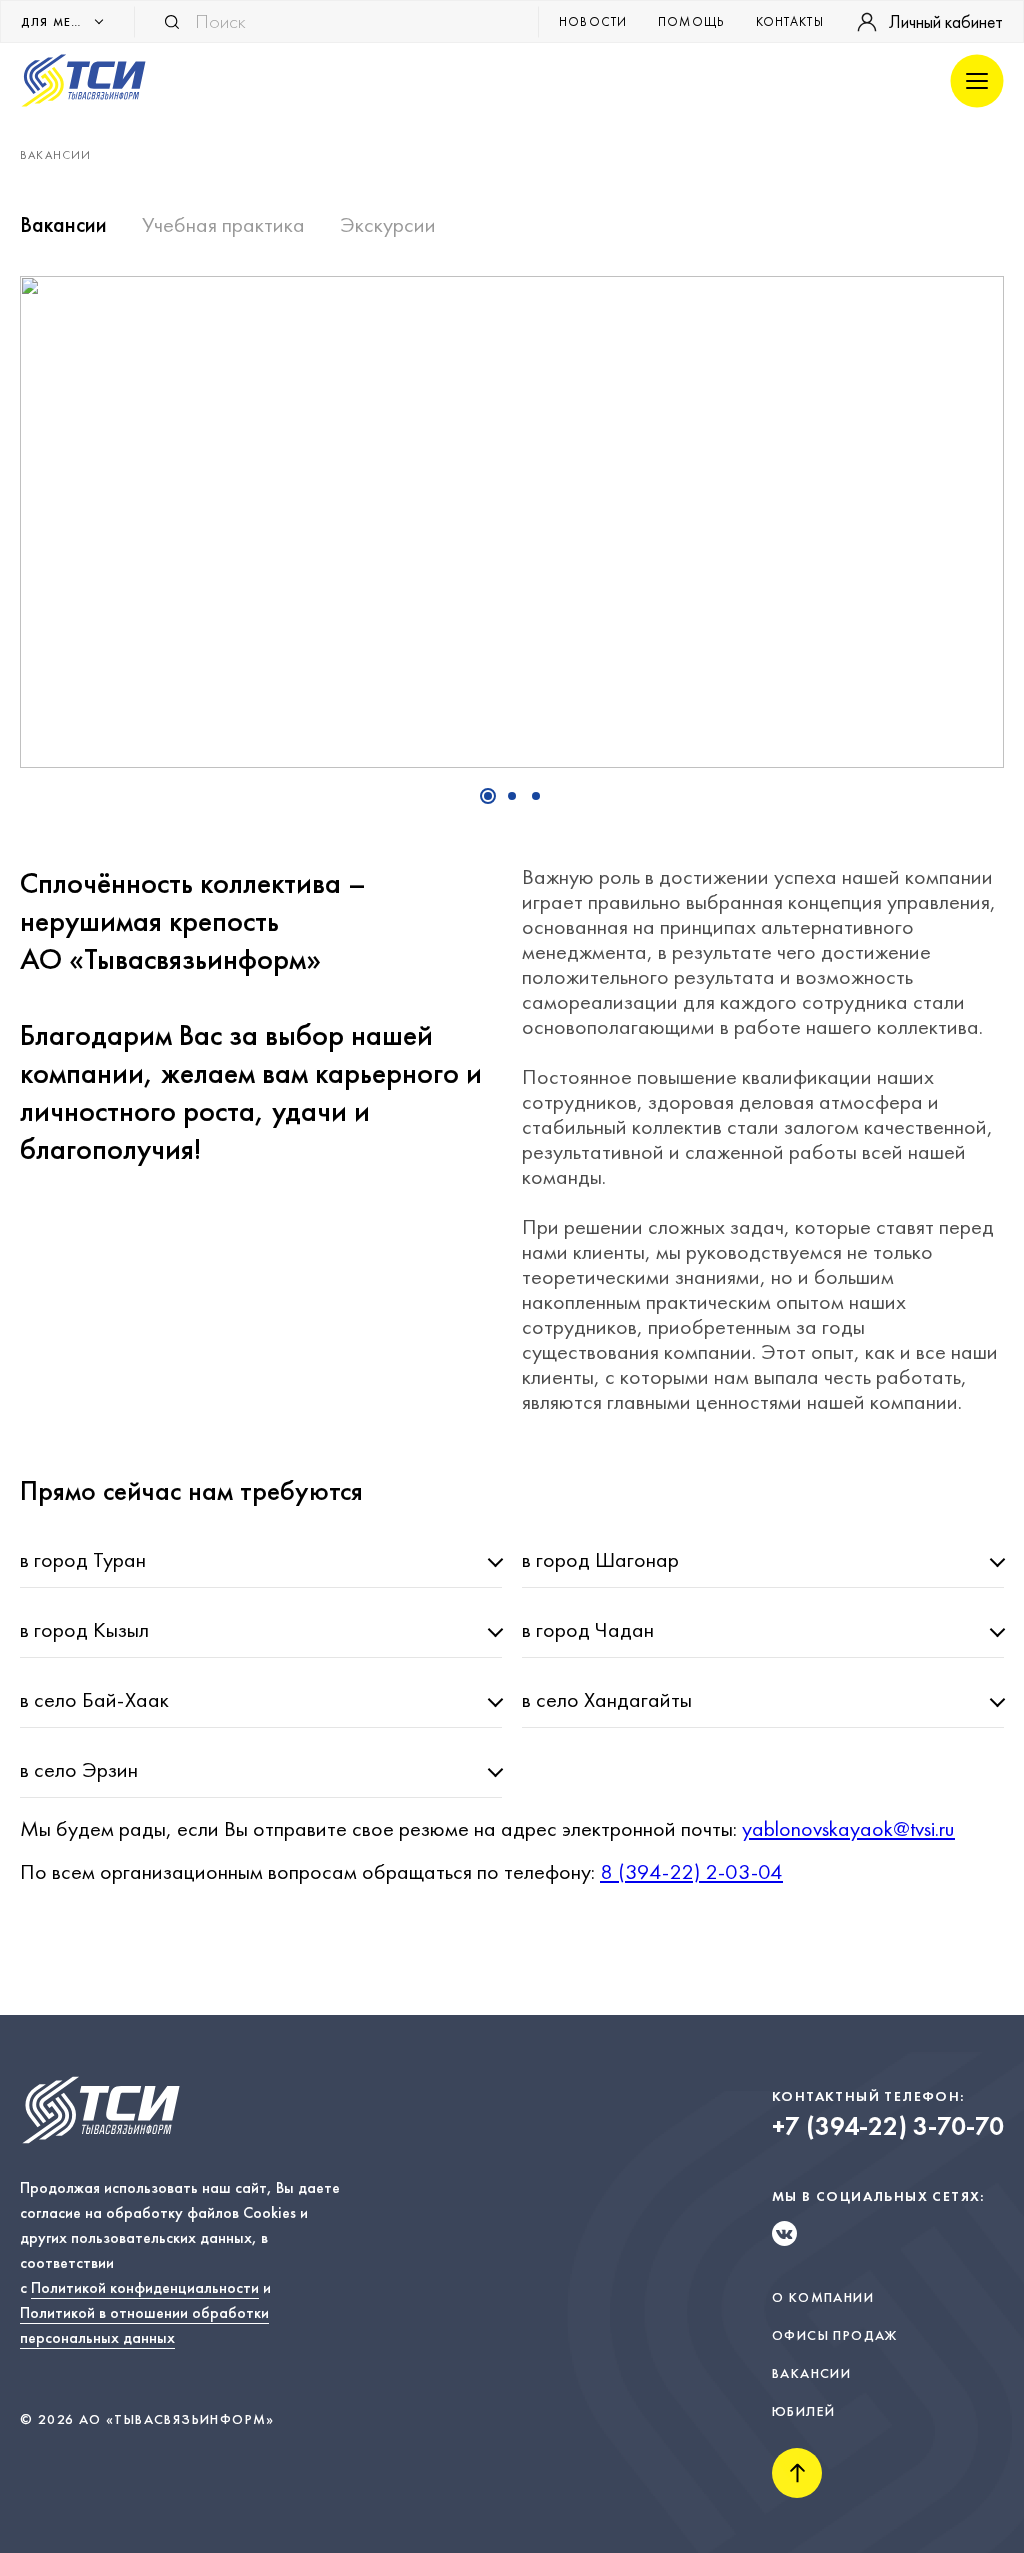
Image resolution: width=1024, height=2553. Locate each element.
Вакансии (63, 224)
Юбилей (803, 2411)
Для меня (55, 22)
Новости (593, 21)
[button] (488, 796)
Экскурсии (388, 224)
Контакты (790, 21)
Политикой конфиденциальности (145, 2287)
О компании (823, 2297)
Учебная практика (223, 224)
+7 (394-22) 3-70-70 (888, 2126)
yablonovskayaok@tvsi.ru (848, 1828)
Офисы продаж (835, 2335)
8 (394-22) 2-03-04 (691, 1871)
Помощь (692, 21)
